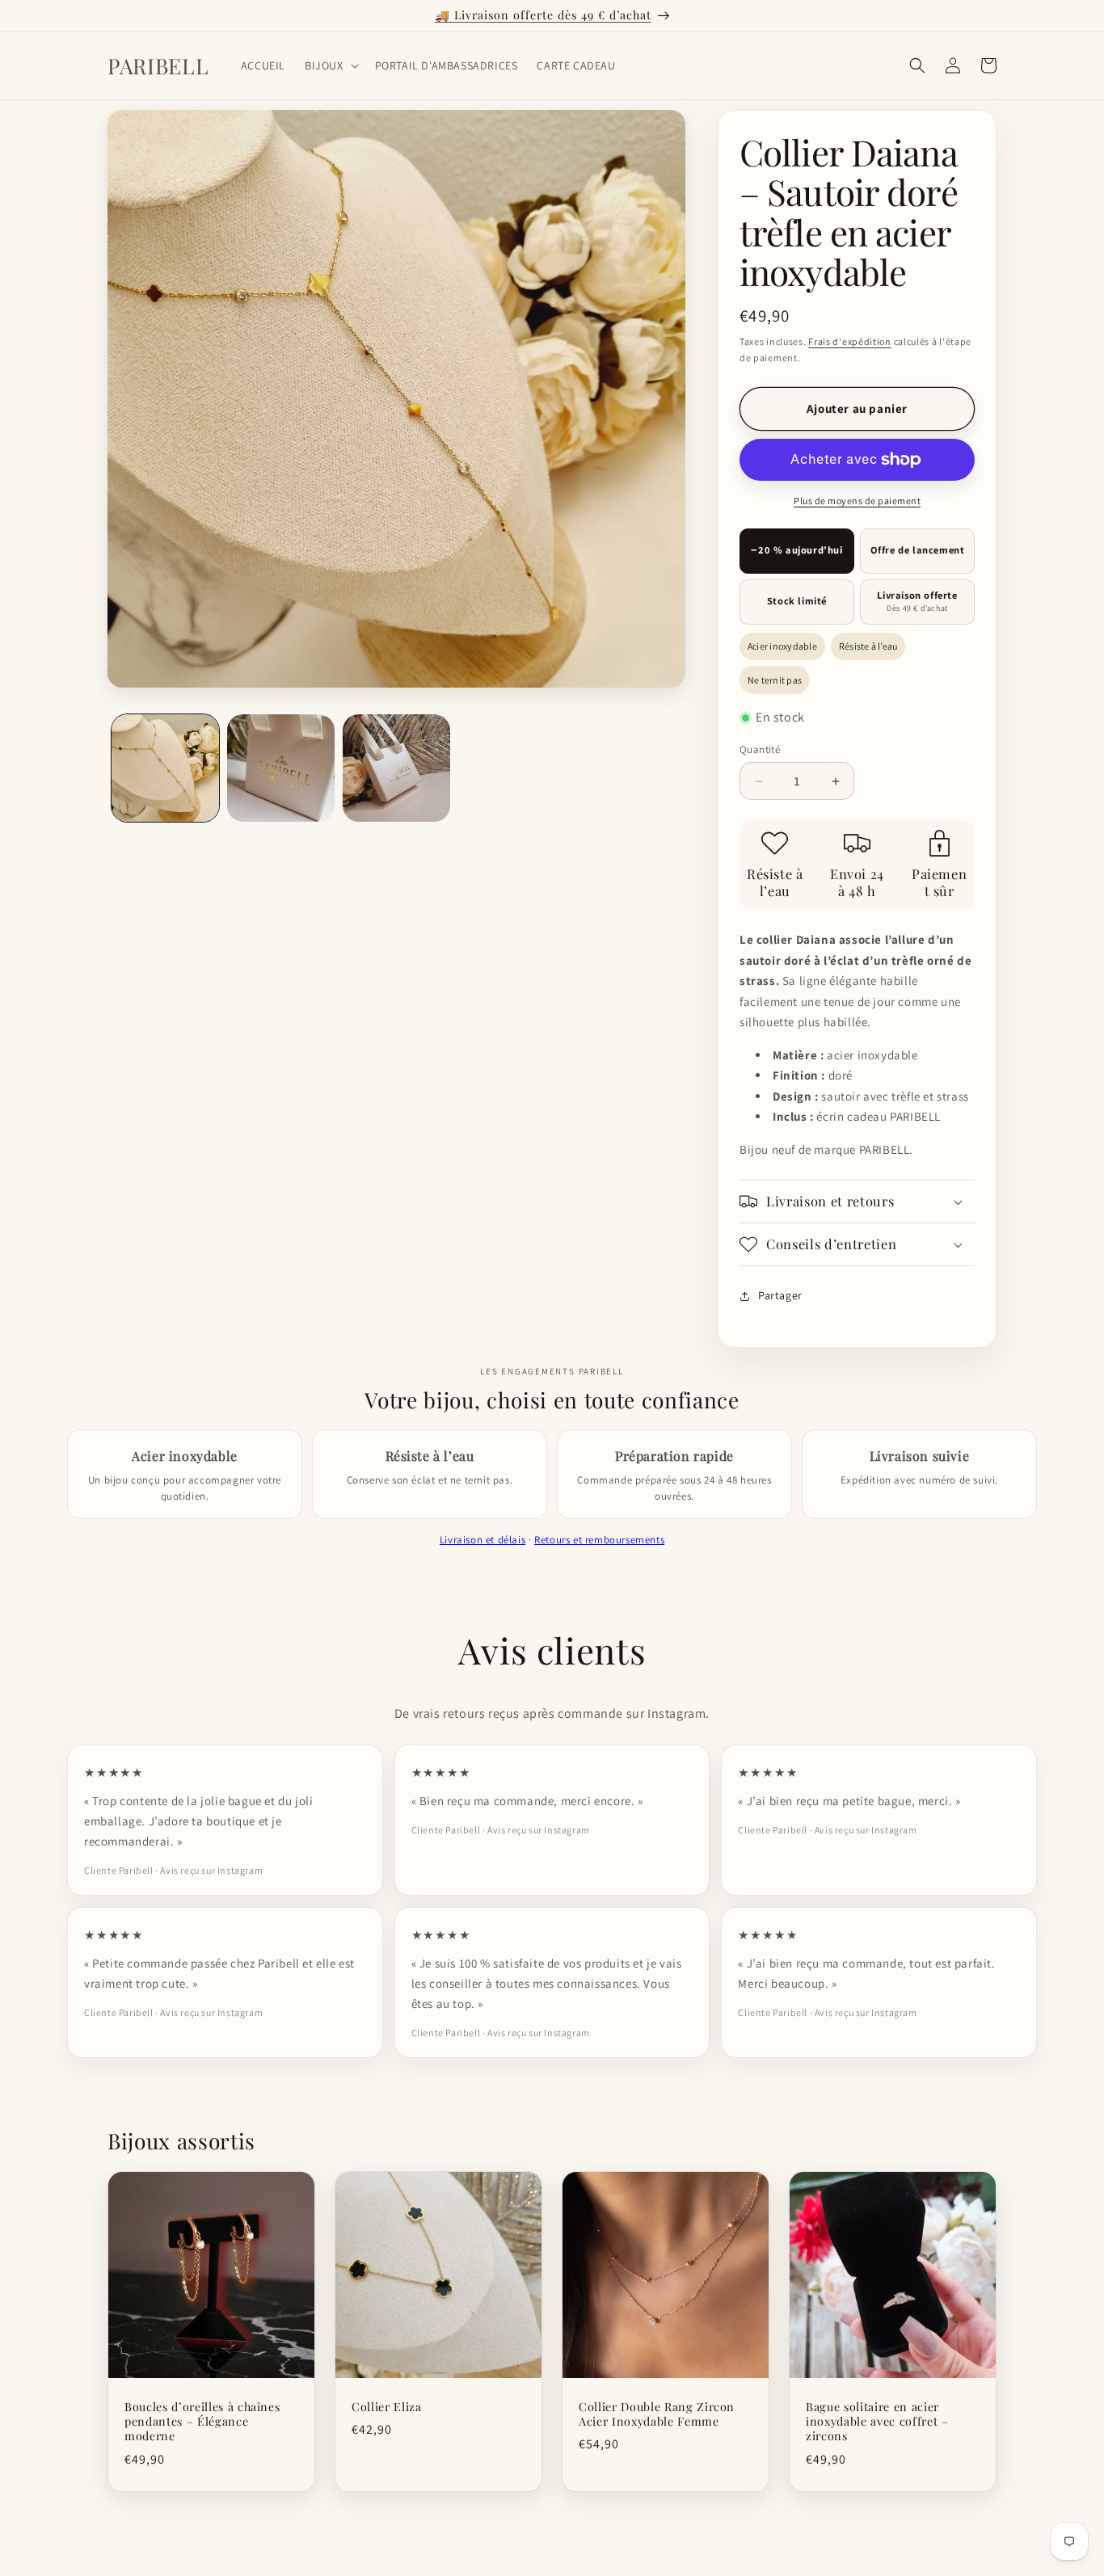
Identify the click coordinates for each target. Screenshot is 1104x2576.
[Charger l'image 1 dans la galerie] (165, 768)
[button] (330, 65)
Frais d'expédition (850, 341)
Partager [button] (780, 1295)
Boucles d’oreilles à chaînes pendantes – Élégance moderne (202, 2422)
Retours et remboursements (599, 1540)
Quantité (760, 749)
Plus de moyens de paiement (857, 501)
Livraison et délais (482, 1540)
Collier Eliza (387, 2407)
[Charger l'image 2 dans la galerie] (281, 768)
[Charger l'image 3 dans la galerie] (396, 768)
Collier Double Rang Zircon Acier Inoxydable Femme (657, 2414)
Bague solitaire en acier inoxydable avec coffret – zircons (877, 2422)
